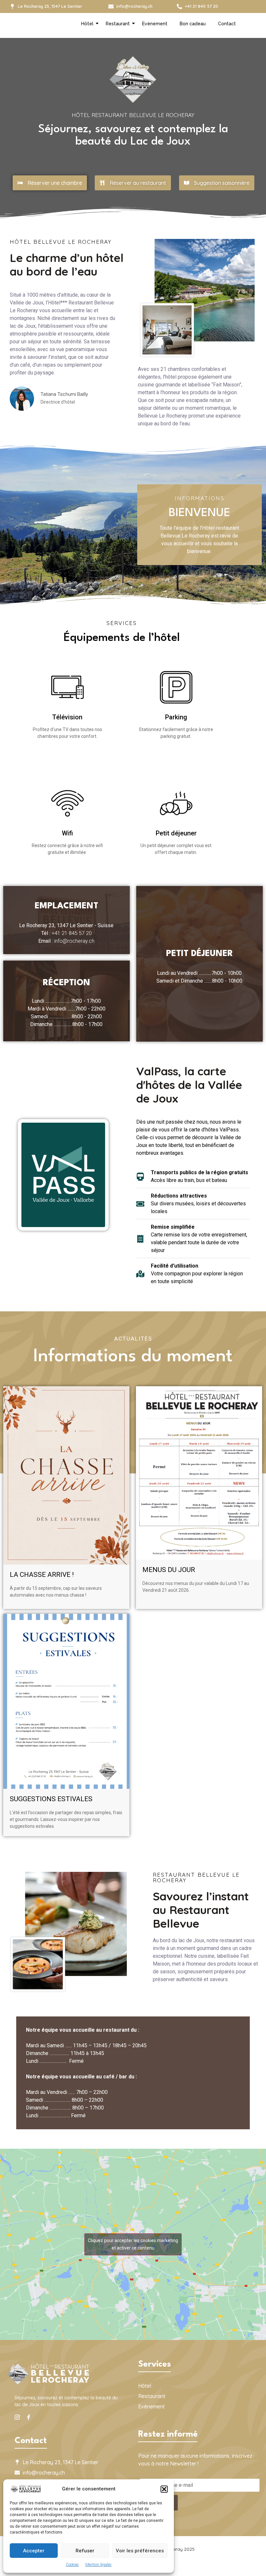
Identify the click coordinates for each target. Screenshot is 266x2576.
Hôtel (87, 24)
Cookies (72, 2565)
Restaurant (118, 24)
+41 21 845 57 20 (72, 933)
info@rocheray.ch (74, 941)
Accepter (34, 2551)
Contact (227, 24)
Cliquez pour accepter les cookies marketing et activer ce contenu (133, 2244)
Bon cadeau (193, 24)
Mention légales (98, 2565)
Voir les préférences (140, 2551)
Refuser (85, 2551)
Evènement (155, 24)
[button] (164, 2489)
